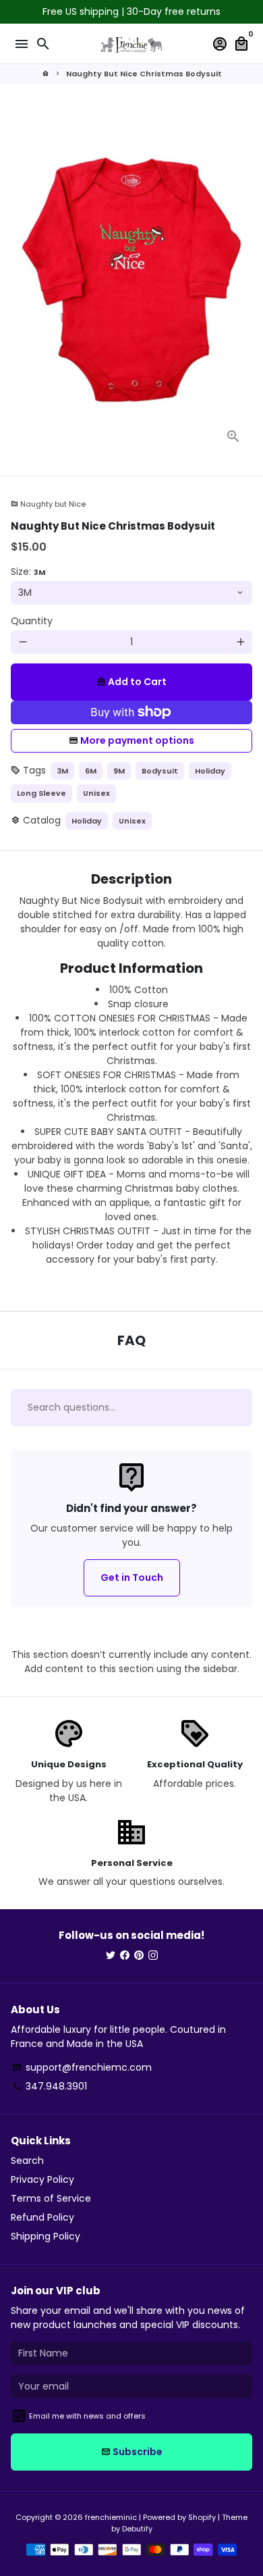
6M (91, 771)
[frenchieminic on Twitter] (111, 1955)
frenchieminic (111, 2517)
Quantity (32, 621)
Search (27, 2161)
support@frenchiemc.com (82, 2067)
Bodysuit (160, 771)
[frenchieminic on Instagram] (153, 1955)
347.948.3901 (50, 2086)
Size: (28, 572)
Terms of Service (51, 2198)
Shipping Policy (46, 2236)
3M (62, 771)
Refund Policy (42, 2217)
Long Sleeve (41, 793)
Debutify (137, 2529)
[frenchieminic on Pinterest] (139, 1955)
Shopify (202, 2517)
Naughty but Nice (48, 504)
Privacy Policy (42, 2179)
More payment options (137, 740)
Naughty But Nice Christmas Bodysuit (144, 74)
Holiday (210, 771)
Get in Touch (132, 1577)
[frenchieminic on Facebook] (125, 1955)
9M (119, 771)
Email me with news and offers (87, 2416)
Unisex (96, 793)
